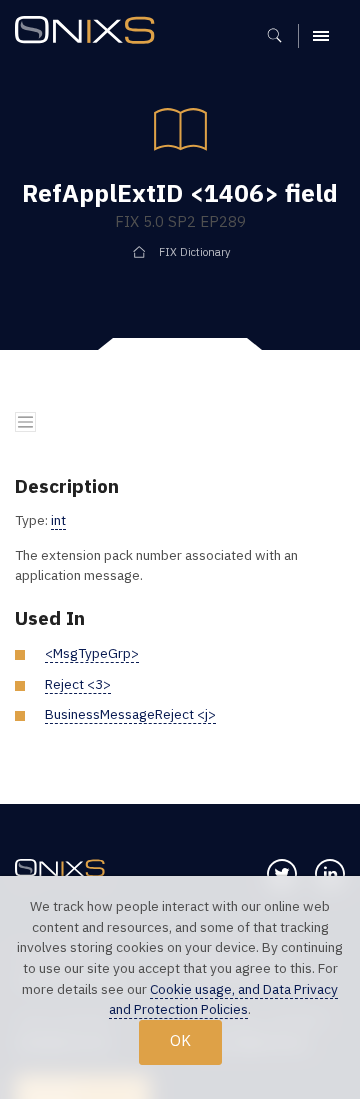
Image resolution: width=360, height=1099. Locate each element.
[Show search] (281, 36)
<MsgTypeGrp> (92, 653)
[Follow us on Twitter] (282, 874)
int (58, 520)
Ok (180, 1040)
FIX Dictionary (194, 252)
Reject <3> (78, 684)
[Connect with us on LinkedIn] (330, 874)
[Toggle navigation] (25, 422)
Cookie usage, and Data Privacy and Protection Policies (223, 999)
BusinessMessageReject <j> (130, 714)
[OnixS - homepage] (90, 32)
